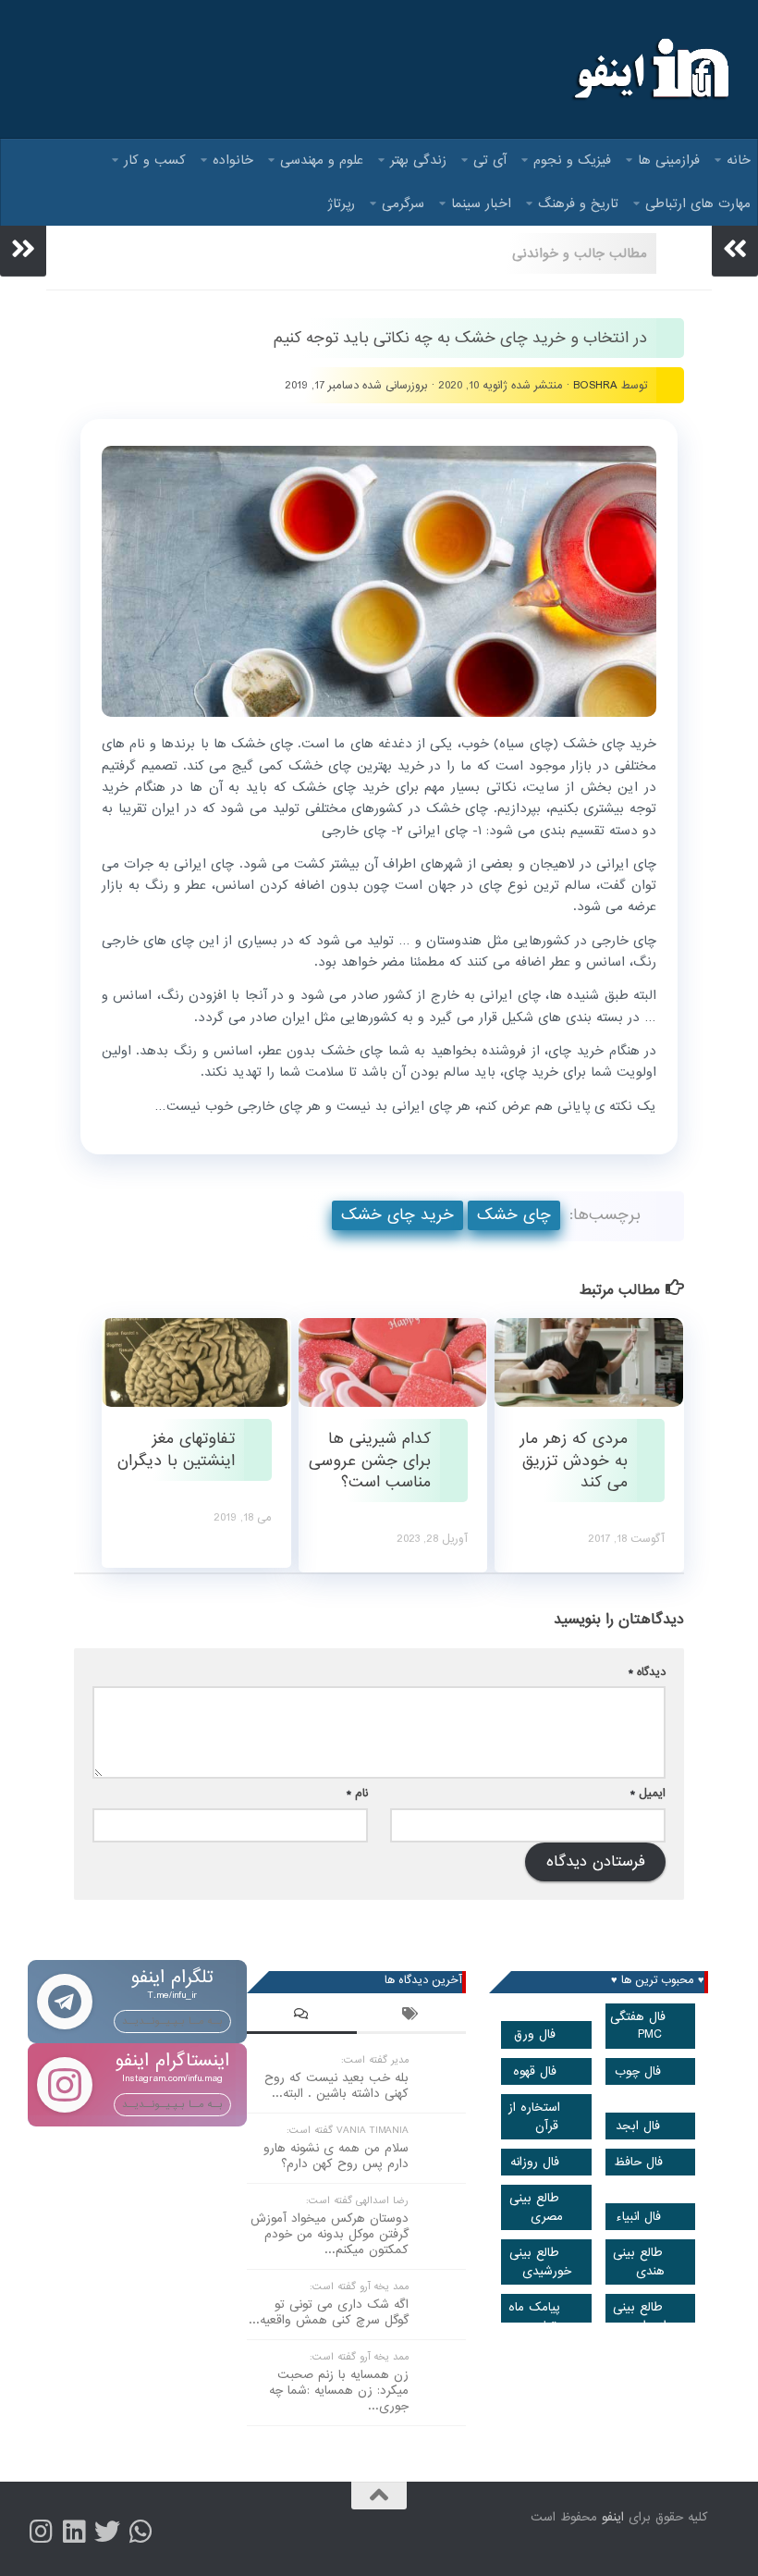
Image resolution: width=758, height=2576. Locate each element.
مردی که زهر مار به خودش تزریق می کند (574, 1461)
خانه (739, 160)
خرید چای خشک (397, 1215)
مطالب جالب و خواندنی (580, 253)
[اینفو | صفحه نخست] (649, 69)
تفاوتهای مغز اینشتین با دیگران (176, 1449)
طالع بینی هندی (639, 2262)
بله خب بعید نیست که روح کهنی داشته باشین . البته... (336, 2086)
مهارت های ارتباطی (698, 203)
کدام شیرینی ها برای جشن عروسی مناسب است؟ (370, 1461)
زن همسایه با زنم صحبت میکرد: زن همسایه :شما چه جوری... (339, 2391)
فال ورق (535, 2034)
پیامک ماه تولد (534, 2316)
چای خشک (514, 1215)
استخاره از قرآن (534, 2116)
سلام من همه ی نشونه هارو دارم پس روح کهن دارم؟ (336, 2156)
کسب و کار (155, 160)
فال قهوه (535, 2071)
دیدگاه (647, 1672)
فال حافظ (638, 2162)
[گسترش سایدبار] (23, 249)
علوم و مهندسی (322, 160)
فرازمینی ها (669, 160)
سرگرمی (403, 203)
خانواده (233, 160)
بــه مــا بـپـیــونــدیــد (172, 2021)
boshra (595, 385)
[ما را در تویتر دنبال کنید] (107, 2532)
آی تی (490, 160)
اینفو (613, 2517)
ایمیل (648, 1793)
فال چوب (638, 2071)
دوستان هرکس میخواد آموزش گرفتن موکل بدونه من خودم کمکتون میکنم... (330, 2234)
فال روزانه (535, 2162)
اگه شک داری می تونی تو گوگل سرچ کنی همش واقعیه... (329, 2312)
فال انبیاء (638, 2217)
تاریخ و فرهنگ (578, 203)
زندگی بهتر (418, 160)
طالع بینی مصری (536, 2207)
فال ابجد (638, 2126)
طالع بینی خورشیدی (540, 2262)
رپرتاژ (342, 203)
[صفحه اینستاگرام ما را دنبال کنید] (41, 2532)
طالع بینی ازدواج (640, 2316)
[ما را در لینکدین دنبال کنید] (74, 2532)
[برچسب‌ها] (412, 2016)
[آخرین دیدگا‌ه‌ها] (302, 2016)
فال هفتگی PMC (638, 2026)
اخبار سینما (481, 203)
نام (357, 1793)
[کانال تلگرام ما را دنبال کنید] (141, 2532)
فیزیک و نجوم (572, 160)
